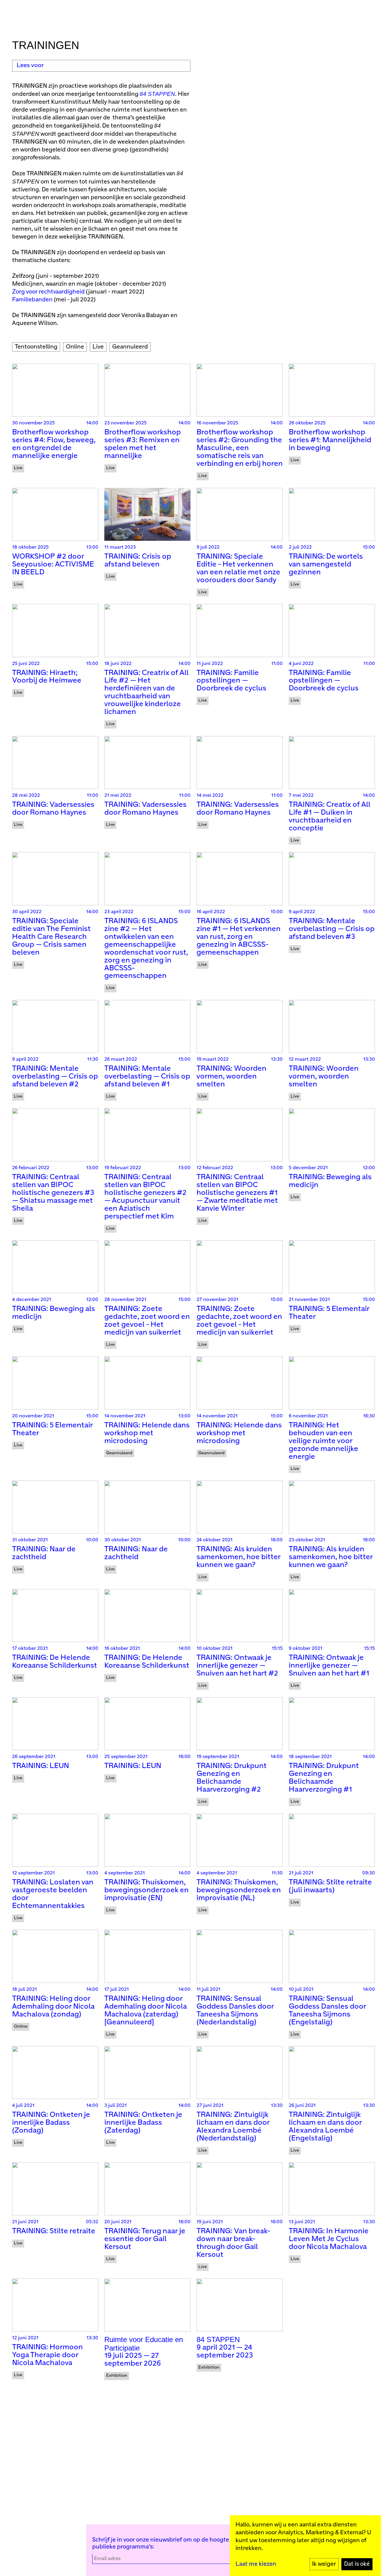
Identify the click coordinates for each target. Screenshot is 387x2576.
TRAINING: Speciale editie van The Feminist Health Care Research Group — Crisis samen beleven (51, 937)
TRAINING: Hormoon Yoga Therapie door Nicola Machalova (47, 2355)
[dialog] (305, 2546)
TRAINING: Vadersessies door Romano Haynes (53, 809)
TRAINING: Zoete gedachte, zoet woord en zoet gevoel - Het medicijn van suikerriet (147, 1321)
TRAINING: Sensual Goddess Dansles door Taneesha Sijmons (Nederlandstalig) (235, 2011)
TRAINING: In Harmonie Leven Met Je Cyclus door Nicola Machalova (329, 2239)
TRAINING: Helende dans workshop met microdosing (147, 1433)
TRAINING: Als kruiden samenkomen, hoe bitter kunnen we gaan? (239, 1557)
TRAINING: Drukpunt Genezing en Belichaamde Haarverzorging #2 (232, 1778)
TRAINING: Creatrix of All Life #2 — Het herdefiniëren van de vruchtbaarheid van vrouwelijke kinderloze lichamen (146, 693)
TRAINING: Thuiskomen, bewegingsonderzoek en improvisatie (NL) (239, 1890)
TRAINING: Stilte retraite (54, 2231)
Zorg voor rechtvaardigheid (48, 292)
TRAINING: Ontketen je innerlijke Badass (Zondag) (51, 2123)
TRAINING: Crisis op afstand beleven (138, 561)
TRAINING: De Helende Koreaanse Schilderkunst (55, 1662)
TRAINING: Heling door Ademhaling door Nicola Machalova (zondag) (53, 2007)
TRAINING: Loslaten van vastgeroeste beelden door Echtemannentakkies (53, 1894)
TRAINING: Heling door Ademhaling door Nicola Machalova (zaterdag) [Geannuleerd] (146, 2011)
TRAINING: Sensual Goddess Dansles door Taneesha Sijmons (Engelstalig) (327, 2011)
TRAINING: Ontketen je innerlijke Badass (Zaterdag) (143, 2123)
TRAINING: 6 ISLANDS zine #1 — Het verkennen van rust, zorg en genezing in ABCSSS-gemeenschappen (239, 937)
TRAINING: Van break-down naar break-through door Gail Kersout (233, 2243)
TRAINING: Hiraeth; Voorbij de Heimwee (47, 677)
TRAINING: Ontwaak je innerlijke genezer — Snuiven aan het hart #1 (329, 1666)
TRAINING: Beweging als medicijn (330, 1181)
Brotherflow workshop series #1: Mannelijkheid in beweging (330, 440)
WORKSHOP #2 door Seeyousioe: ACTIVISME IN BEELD (53, 565)
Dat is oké (357, 2564)
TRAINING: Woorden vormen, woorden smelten (231, 1077)
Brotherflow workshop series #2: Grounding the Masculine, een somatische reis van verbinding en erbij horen (240, 448)
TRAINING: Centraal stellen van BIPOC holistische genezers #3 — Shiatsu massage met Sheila (53, 1193)
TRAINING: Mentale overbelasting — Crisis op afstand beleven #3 (332, 929)
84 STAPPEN (157, 94)
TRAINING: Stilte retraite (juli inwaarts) (330, 1886)
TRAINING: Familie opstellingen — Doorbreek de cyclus (231, 681)
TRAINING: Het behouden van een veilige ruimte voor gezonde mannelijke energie (324, 1441)
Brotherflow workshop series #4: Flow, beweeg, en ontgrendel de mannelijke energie (54, 444)
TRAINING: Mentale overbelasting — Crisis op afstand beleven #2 (55, 1077)
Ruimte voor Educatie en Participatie (144, 2344)
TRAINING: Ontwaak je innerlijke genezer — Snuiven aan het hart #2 (237, 1666)
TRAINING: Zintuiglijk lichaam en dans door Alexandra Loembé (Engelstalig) (325, 2127)
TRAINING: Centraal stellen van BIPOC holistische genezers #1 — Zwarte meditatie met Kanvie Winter (237, 1193)
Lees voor (30, 65)
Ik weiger (324, 2564)
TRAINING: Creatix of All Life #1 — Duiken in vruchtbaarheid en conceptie (330, 817)
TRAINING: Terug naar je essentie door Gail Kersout (145, 2239)
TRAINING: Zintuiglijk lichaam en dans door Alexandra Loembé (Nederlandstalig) (233, 2127)
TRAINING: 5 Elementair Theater (329, 1313)
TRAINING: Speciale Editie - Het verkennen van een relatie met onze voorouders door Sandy (238, 568)
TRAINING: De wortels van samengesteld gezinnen (326, 565)
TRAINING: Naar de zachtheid (44, 1553)
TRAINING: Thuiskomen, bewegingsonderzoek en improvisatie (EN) (146, 1890)
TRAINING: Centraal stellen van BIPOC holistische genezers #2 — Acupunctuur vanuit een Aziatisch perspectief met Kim (145, 1197)
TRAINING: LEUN (41, 1766)
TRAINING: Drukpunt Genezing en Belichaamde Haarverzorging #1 (324, 1778)
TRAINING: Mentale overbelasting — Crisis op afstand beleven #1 (147, 1077)
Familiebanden (32, 300)
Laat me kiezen (256, 2564)
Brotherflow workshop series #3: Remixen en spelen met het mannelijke (143, 444)
